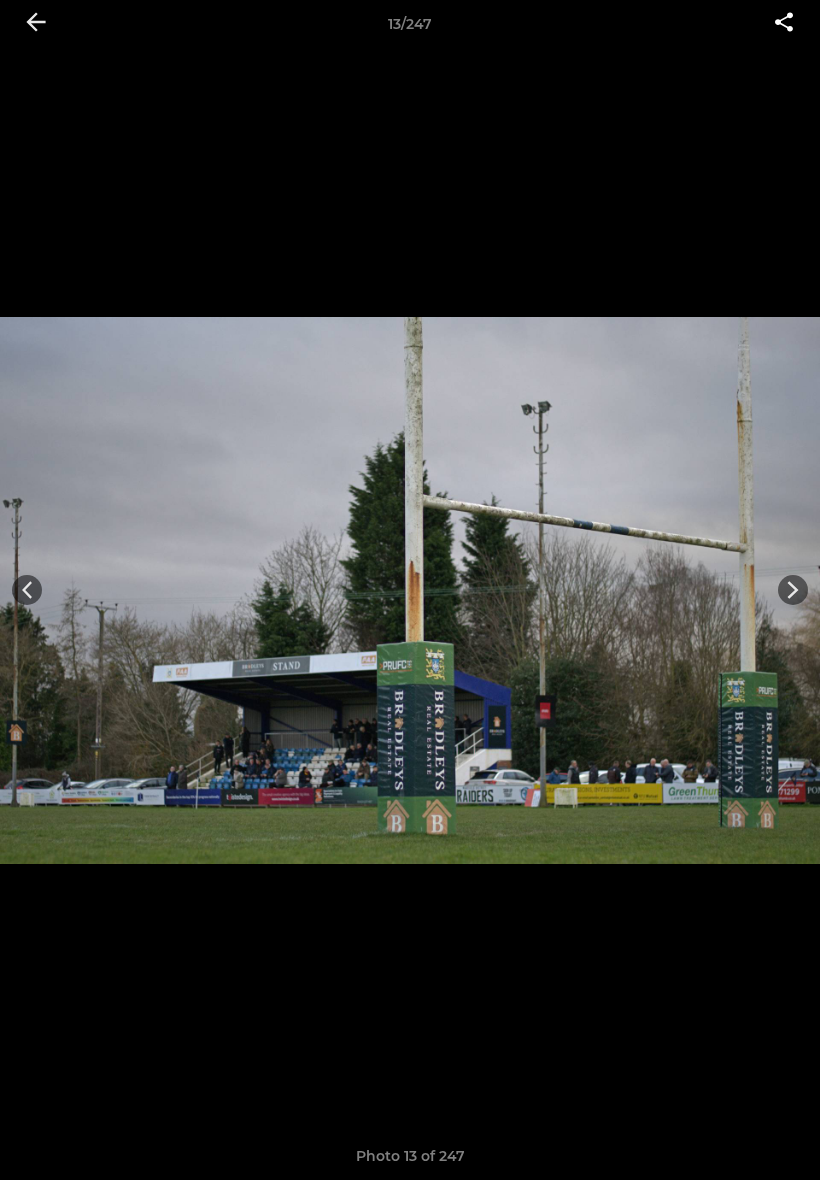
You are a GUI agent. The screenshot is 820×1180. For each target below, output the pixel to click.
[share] (784, 24)
